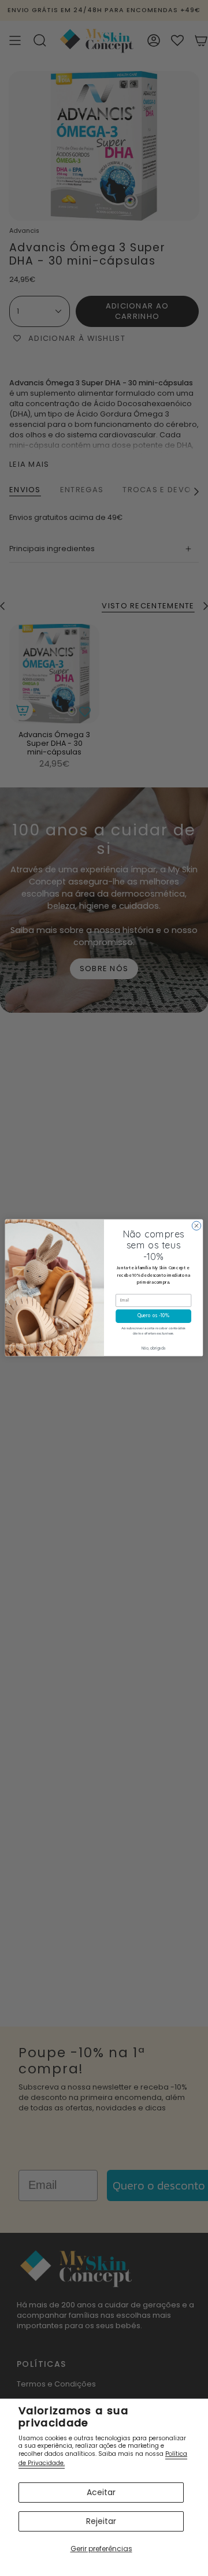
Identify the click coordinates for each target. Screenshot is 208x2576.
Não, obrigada (154, 1349)
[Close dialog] (196, 1226)
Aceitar (101, 2492)
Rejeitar (101, 2521)
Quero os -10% (153, 1317)
